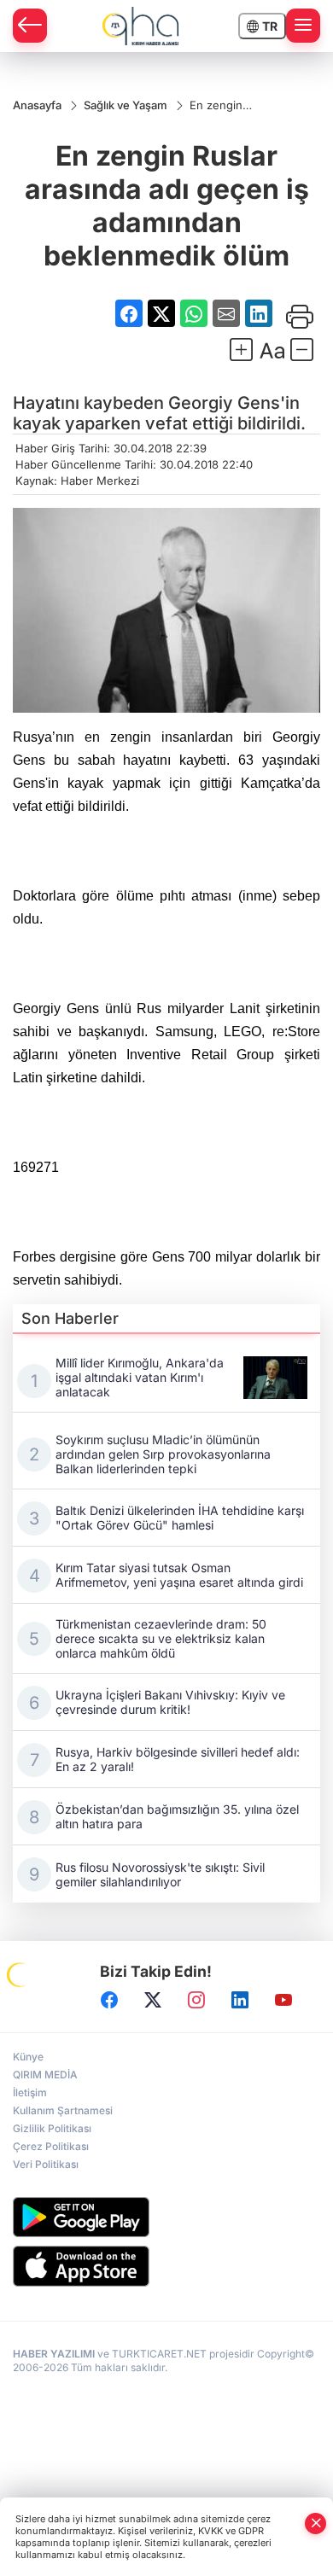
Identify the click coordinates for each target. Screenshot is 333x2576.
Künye (28, 2057)
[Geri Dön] (30, 26)
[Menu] (303, 26)
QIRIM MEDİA (45, 2075)
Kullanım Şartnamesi (63, 2110)
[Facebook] (109, 2000)
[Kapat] (316, 2524)
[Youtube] (283, 2000)
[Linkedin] (240, 2000)
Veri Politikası (46, 2164)
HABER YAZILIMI (54, 2354)
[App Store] (166, 2266)
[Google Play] (166, 2217)
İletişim (30, 2092)
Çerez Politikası (51, 2146)
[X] (153, 2000)
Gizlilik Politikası (52, 2128)
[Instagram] (196, 2000)
